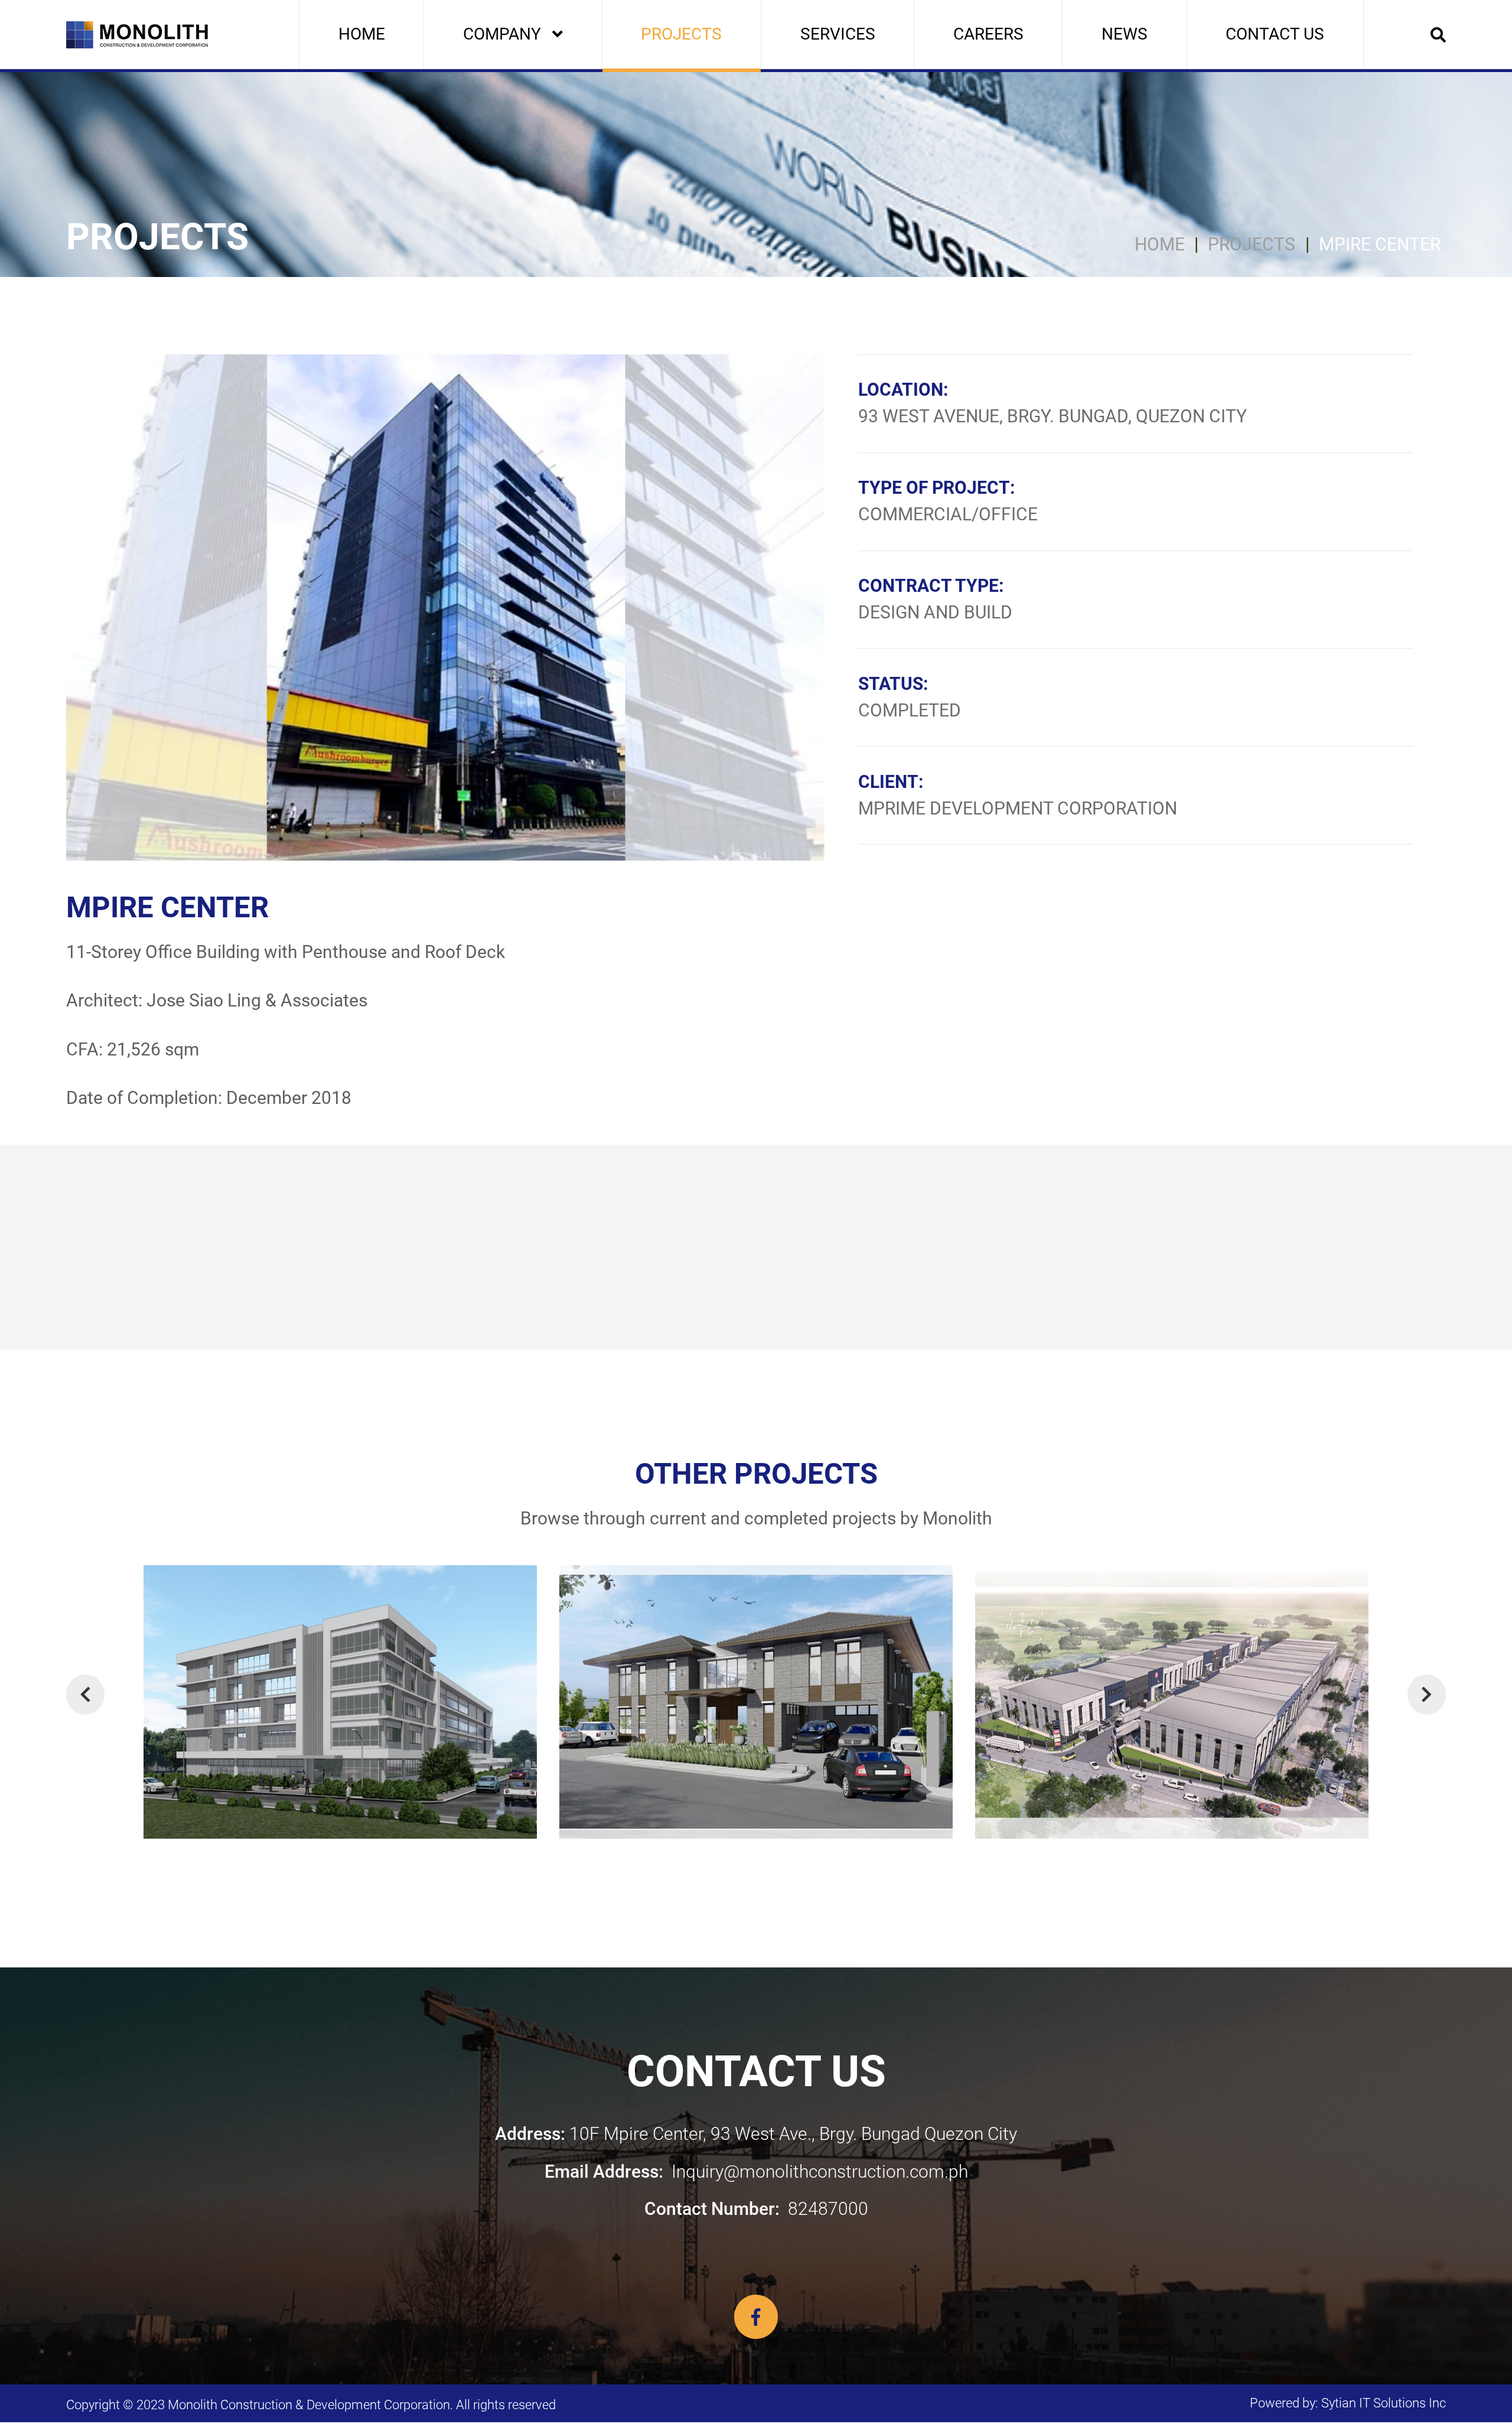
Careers (988, 34)
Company (502, 34)
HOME (1160, 245)
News (1125, 34)
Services (838, 34)
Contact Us (1275, 34)
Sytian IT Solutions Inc (1384, 2403)
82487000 (756, 2209)
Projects (681, 34)
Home (362, 34)
